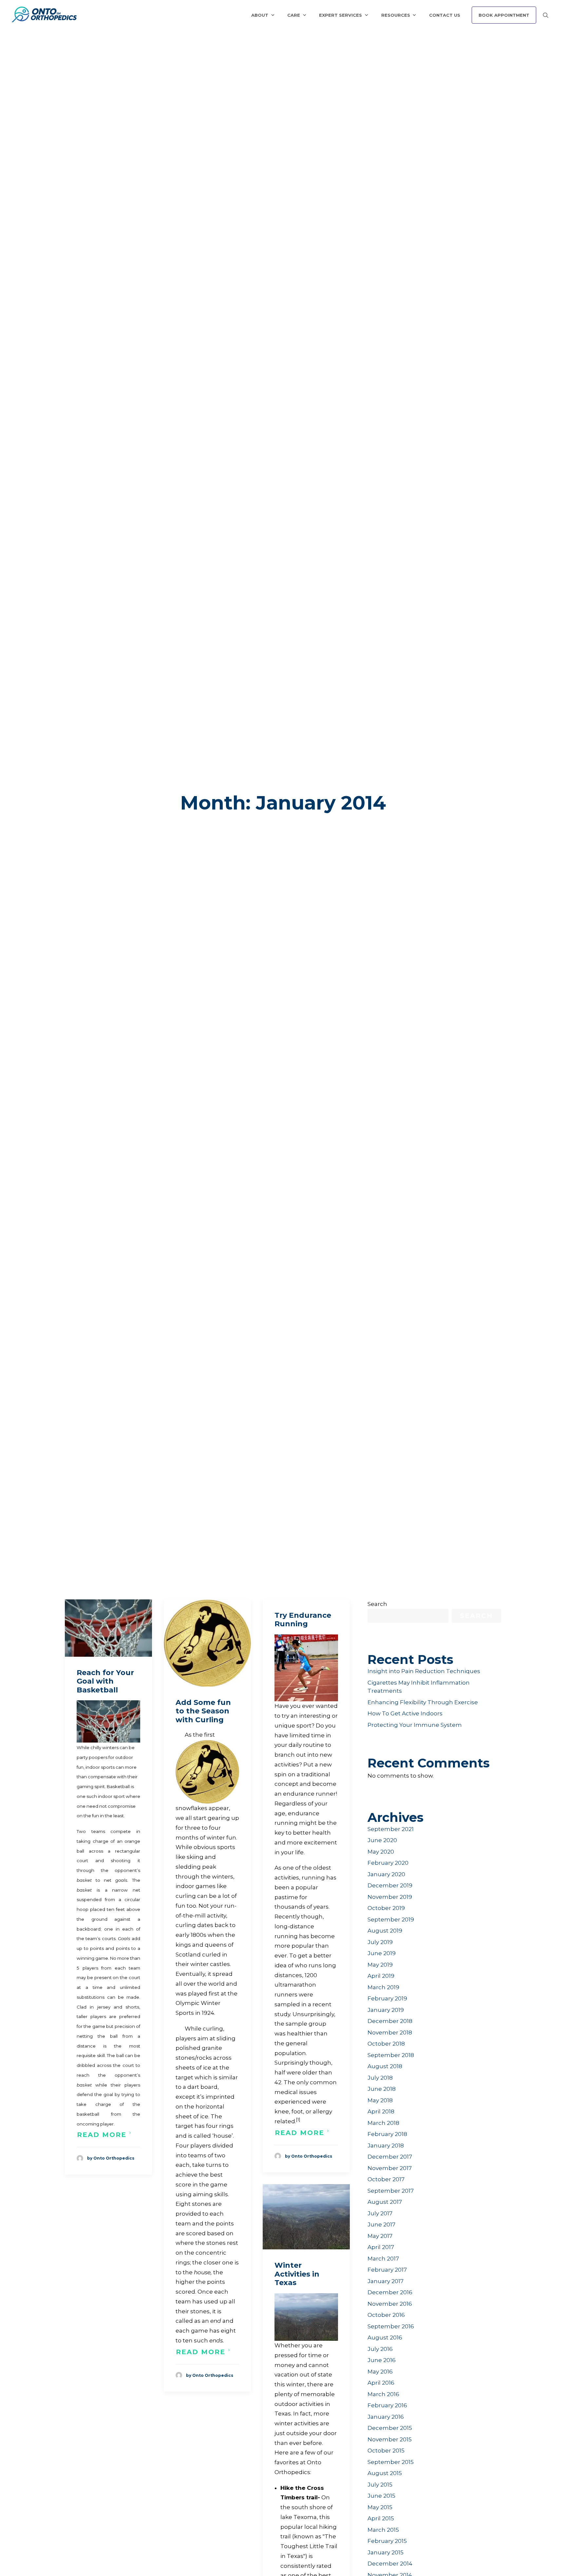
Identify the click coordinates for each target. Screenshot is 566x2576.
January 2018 (386, 2146)
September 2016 (391, 2326)
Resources (396, 15)
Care (294, 15)
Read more (102, 2135)
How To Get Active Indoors (405, 1713)
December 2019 (390, 1885)
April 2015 (381, 2518)
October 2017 (386, 2179)
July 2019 (380, 1942)
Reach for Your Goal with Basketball (105, 1681)
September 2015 (391, 2462)
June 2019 (382, 1953)
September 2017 (391, 2191)
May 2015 (380, 2507)
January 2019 (386, 2010)
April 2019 (381, 1976)
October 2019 (386, 1908)
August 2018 (385, 2066)
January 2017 (386, 2281)
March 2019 (383, 1987)
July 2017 (380, 2213)
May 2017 (380, 2236)
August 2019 (385, 1931)
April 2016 (381, 2383)
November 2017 (390, 2168)
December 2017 (390, 2157)
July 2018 (380, 2078)
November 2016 (390, 2304)
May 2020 (381, 1852)
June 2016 (382, 2360)
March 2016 (383, 2394)
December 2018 (390, 2021)
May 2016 (380, 2372)
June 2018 (382, 2089)
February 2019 (387, 1998)
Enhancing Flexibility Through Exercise (423, 1702)
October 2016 (386, 2315)
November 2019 (390, 1897)
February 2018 (387, 2134)
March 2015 (383, 2530)
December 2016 (390, 2292)
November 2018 (390, 2032)
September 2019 (391, 1919)
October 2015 (386, 2451)
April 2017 (381, 2247)
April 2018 (381, 2111)
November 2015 (390, 2439)
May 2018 (380, 2100)
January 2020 (386, 1874)
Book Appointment (504, 15)
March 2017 (383, 2259)
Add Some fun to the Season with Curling (203, 1711)
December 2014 (390, 2564)
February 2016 (387, 2405)
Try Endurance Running (303, 1620)
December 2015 (390, 2428)
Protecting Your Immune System (415, 1725)
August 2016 (385, 2337)
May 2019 (380, 1965)
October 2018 (386, 2044)
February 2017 (387, 2270)
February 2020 (388, 1863)
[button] (108, 1628)
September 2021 (391, 1829)
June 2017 (381, 2224)
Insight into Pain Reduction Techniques (424, 1671)
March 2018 (383, 2123)
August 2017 (385, 2202)
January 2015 (386, 2552)
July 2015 (380, 2485)
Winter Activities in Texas (297, 2274)
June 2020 (382, 1840)
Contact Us (445, 15)
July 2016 (380, 2349)
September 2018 (391, 2055)
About (260, 15)
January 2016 (386, 2417)
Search (377, 1604)
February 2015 (387, 2541)
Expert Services (340, 15)
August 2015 (385, 2473)
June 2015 (381, 2496)
